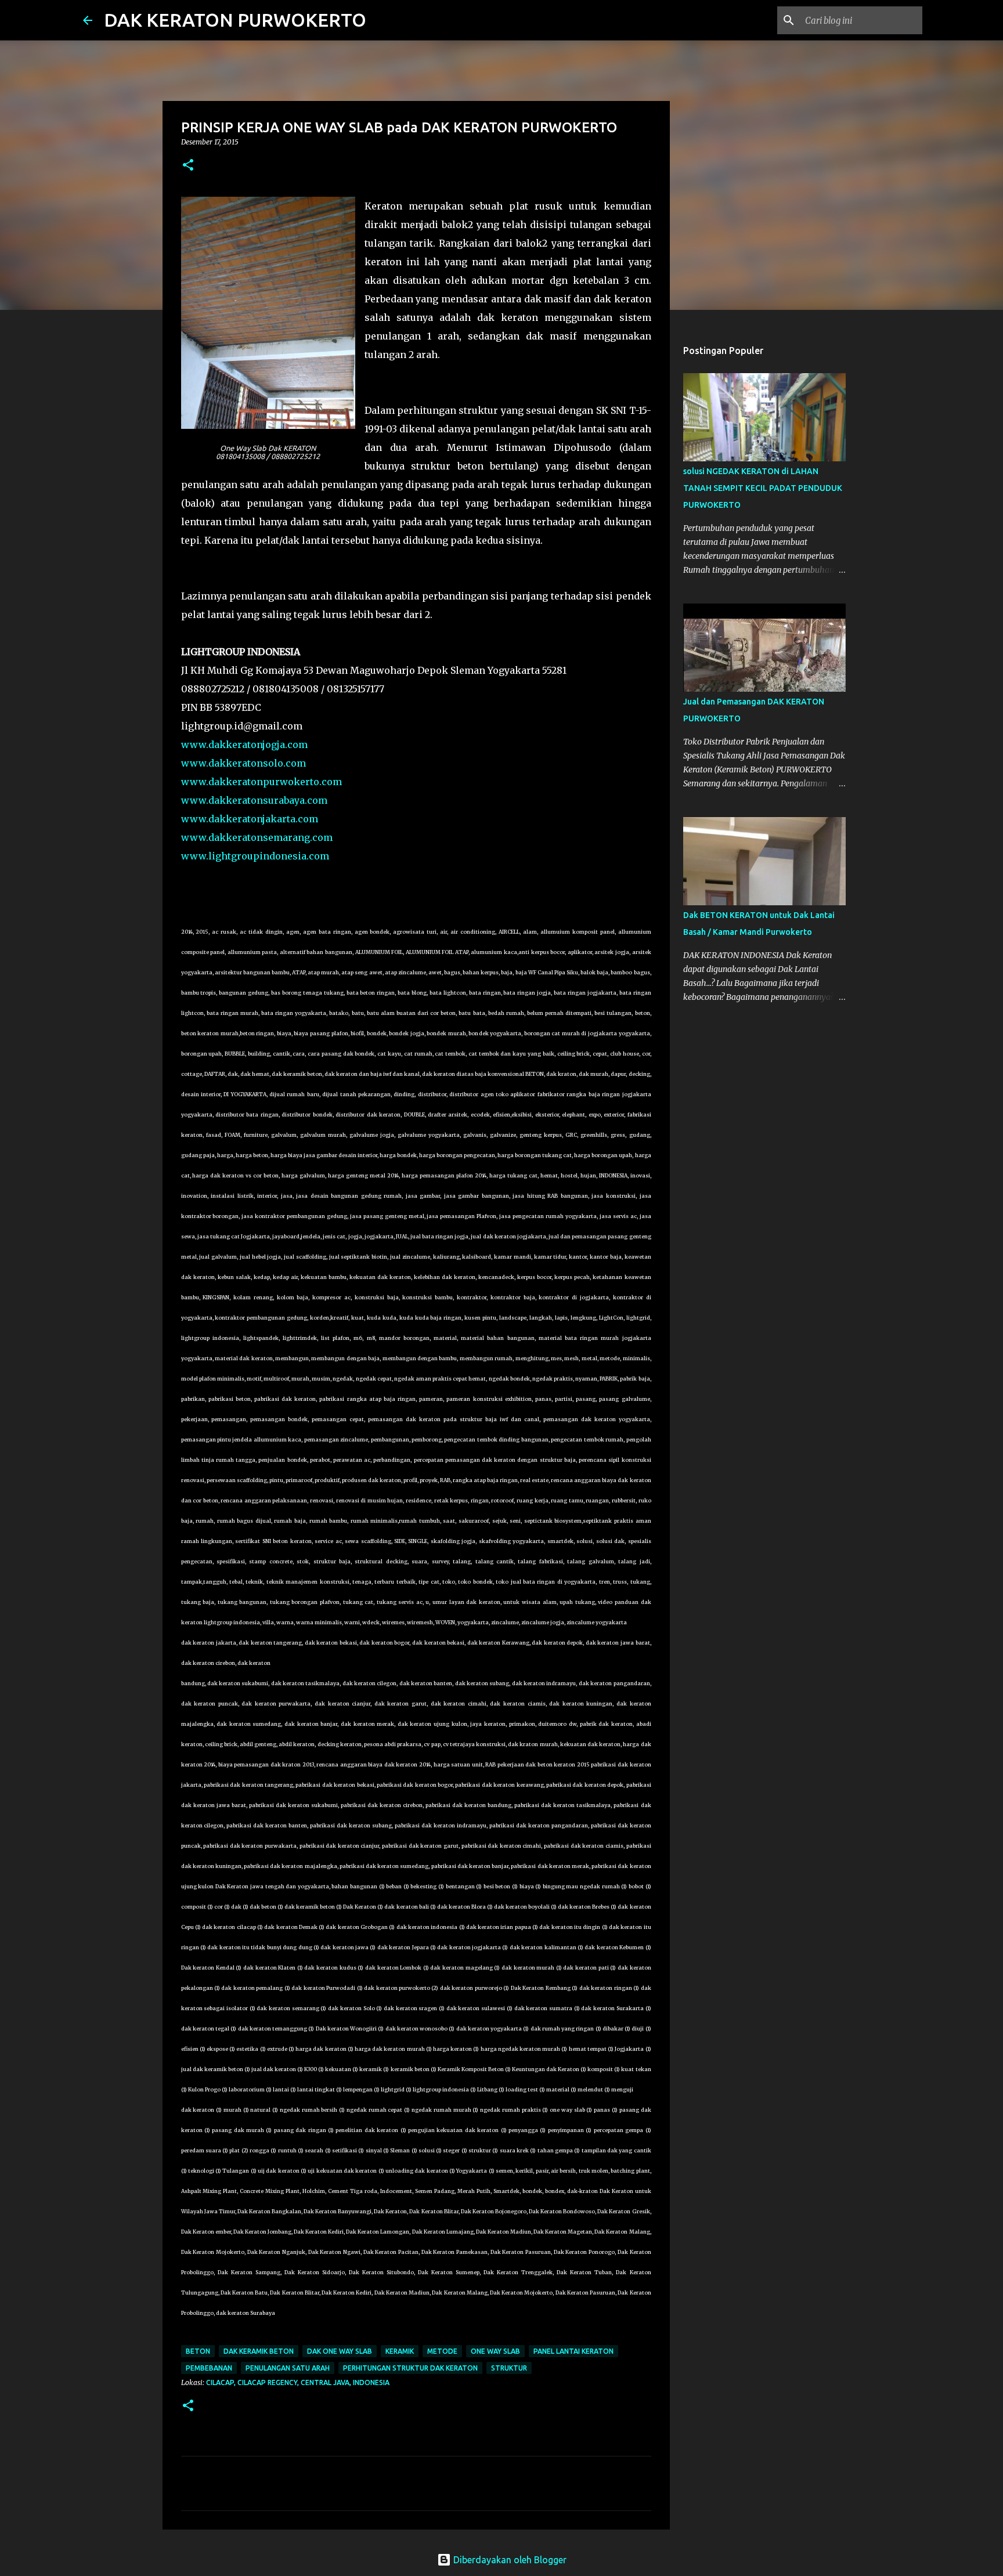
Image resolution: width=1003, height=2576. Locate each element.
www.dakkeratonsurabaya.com (254, 800)
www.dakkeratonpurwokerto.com (261, 782)
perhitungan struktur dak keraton (410, 2368)
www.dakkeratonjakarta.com (250, 819)
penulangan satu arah (288, 2368)
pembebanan (209, 2368)
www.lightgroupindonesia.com (255, 856)
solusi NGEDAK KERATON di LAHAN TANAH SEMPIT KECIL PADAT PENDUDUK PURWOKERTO (763, 488)
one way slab (495, 2351)
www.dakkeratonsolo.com (243, 763)
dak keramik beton (259, 2351)
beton (198, 2351)
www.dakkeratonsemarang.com (257, 837)
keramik (400, 2351)
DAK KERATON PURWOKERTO (235, 20)
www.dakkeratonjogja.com (244, 745)
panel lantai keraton (573, 2351)
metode (442, 2351)
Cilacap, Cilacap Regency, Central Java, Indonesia (298, 2382)
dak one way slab (340, 2351)
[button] (188, 166)
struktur (509, 2368)
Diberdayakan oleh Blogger (509, 2560)
